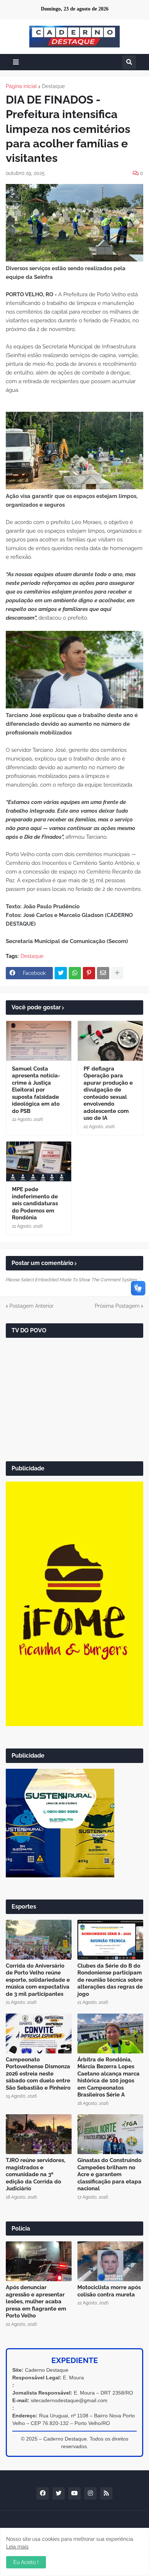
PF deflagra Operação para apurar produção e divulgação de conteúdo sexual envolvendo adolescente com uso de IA (108, 1094)
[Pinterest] (89, 973)
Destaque (53, 86)
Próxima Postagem (117, 1306)
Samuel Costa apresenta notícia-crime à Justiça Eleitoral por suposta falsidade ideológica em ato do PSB (36, 1090)
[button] (16, 62)
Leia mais (17, 2547)
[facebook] (43, 2493)
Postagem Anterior (31, 1306)
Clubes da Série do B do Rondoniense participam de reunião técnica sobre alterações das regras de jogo (110, 1980)
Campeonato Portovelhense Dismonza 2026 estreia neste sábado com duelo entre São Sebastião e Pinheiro (38, 2074)
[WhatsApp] (75, 973)
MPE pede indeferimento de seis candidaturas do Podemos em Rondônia (35, 1203)
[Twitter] (61, 973)
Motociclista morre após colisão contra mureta (109, 2291)
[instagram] (90, 2493)
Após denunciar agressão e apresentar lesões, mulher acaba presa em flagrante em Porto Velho (36, 2301)
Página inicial (21, 86)
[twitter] (59, 2493)
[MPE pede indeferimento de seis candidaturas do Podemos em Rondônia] (39, 1161)
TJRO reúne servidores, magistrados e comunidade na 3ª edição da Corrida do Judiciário (35, 2174)
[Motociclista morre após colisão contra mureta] (110, 2261)
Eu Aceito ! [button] (26, 2562)
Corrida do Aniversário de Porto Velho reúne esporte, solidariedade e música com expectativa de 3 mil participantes (38, 1980)
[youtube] (74, 2493)
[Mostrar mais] (117, 973)
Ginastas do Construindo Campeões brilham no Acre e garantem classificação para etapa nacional (109, 2174)
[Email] (103, 973)
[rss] (106, 2493)
